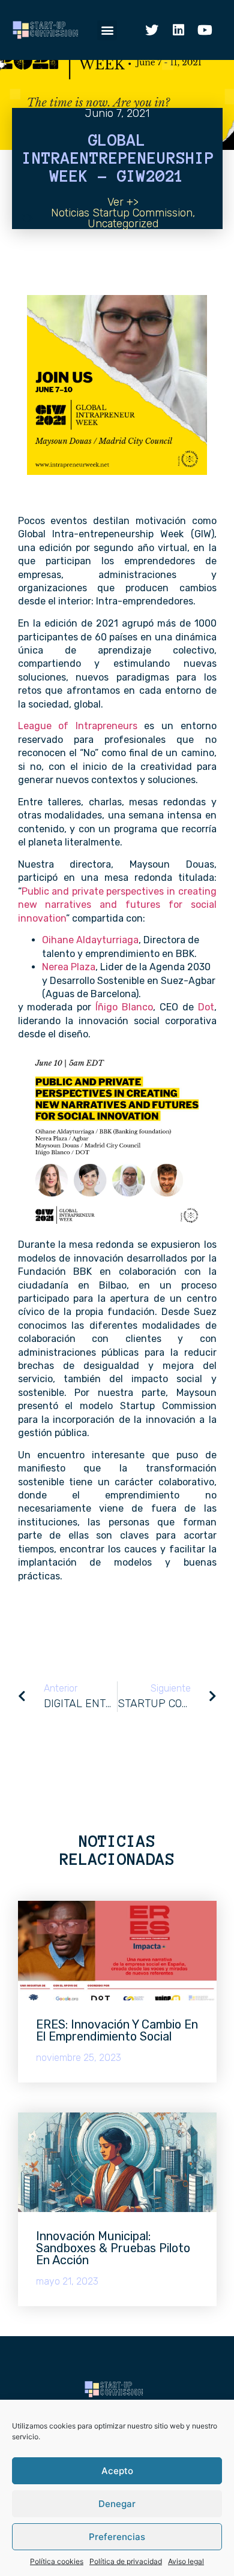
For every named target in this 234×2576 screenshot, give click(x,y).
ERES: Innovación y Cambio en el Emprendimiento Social (117, 2030)
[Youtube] (205, 30)
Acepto (117, 2471)
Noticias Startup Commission (122, 213)
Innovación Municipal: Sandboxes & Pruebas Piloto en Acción (113, 2248)
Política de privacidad (126, 2561)
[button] (107, 30)
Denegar (117, 2504)
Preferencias (117, 2537)
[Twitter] (152, 30)
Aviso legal (186, 2561)
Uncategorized (123, 224)
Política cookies (57, 2561)
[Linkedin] (178, 30)
